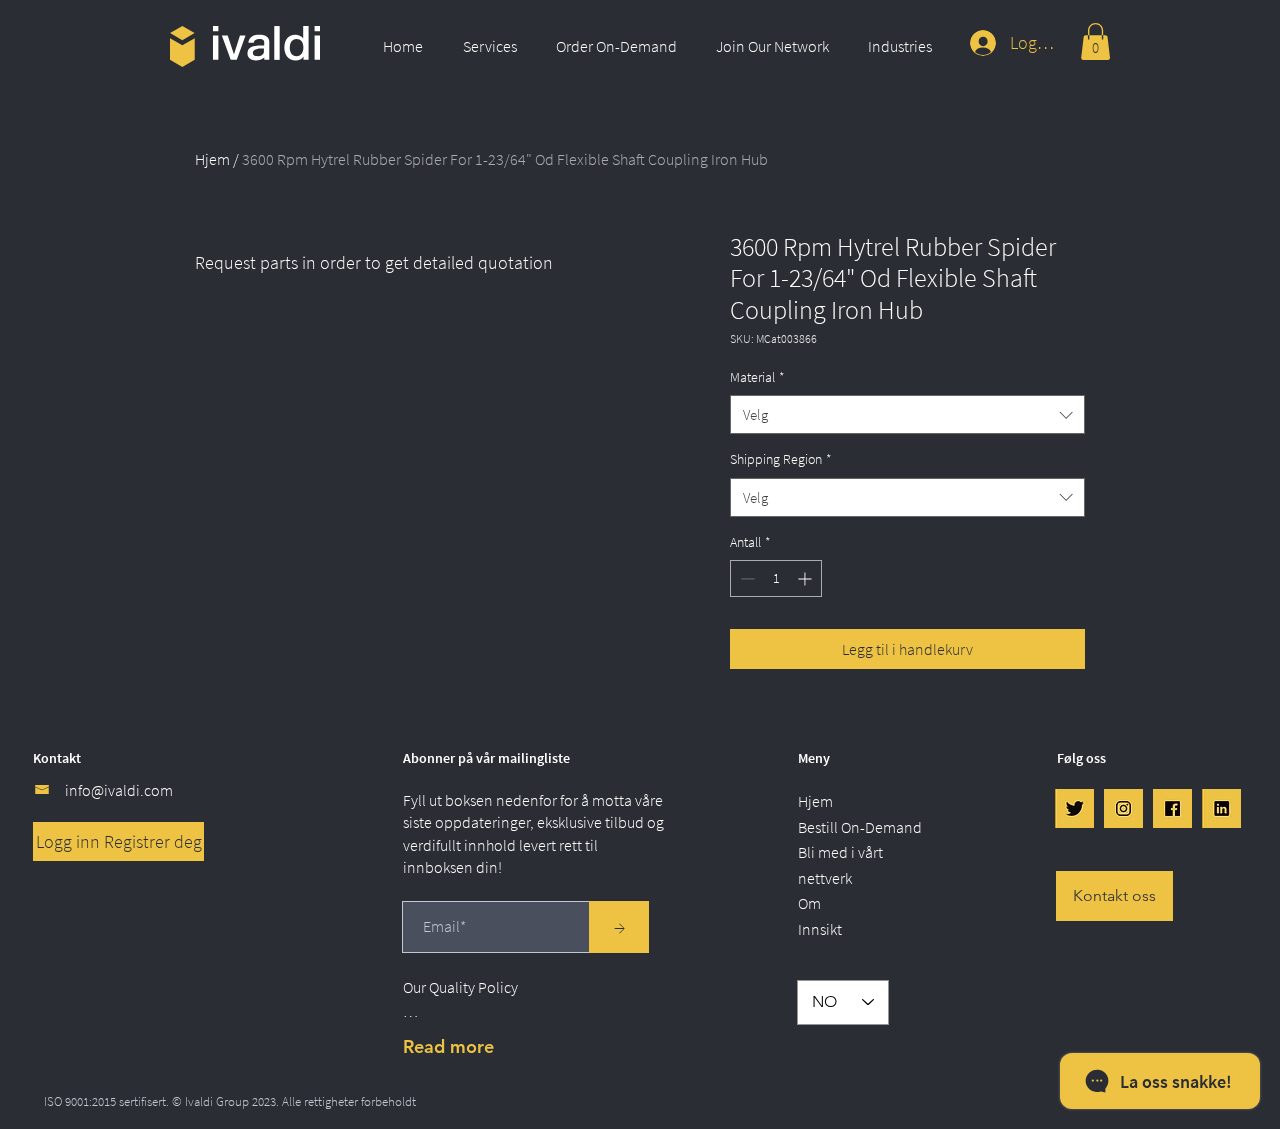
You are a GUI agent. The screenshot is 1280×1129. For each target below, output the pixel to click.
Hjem (212, 159)
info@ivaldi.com (119, 790)
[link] (1095, 41)
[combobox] (907, 414)
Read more (448, 1046)
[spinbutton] (776, 578)
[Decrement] (745, 578)
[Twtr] (1074, 808)
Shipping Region (781, 459)
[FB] (1172, 808)
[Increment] (806, 578)
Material (757, 377)
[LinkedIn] (1221, 808)
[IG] (1123, 808)
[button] (494, 46)
